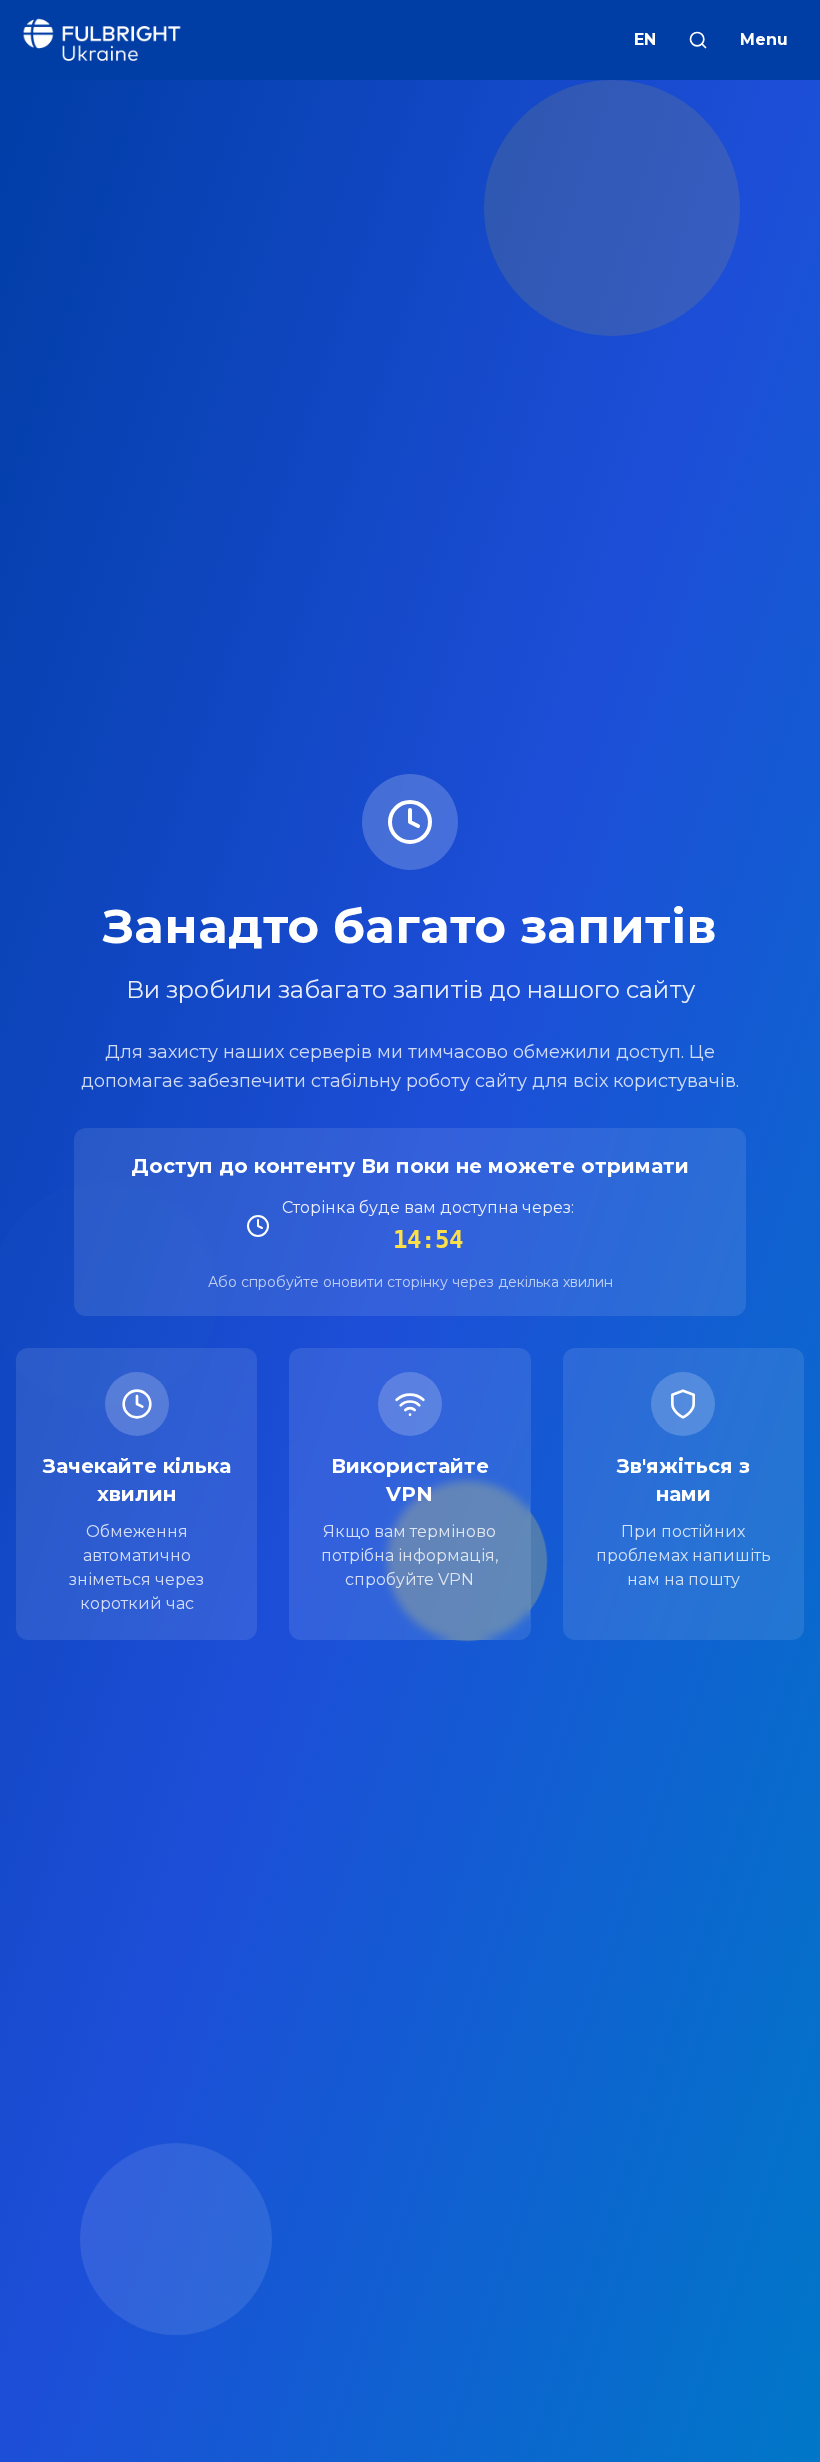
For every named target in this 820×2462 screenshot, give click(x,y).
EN (645, 39)
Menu (764, 39)
